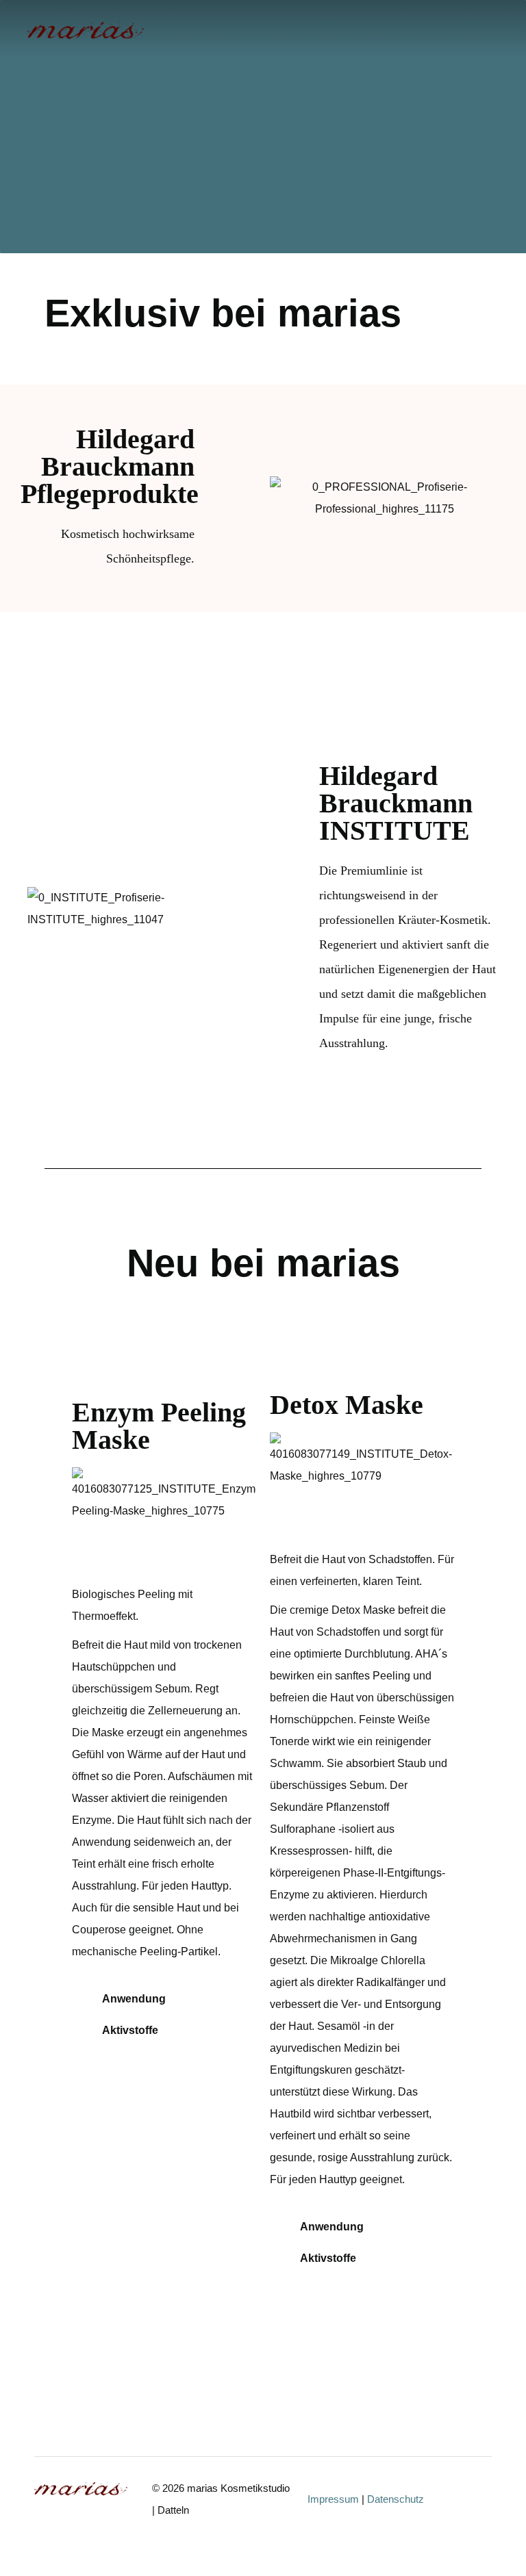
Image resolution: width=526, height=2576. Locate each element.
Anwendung (134, 1999)
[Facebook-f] (485, 2503)
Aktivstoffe (130, 2030)
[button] (466, 30)
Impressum (333, 2499)
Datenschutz (396, 2499)
